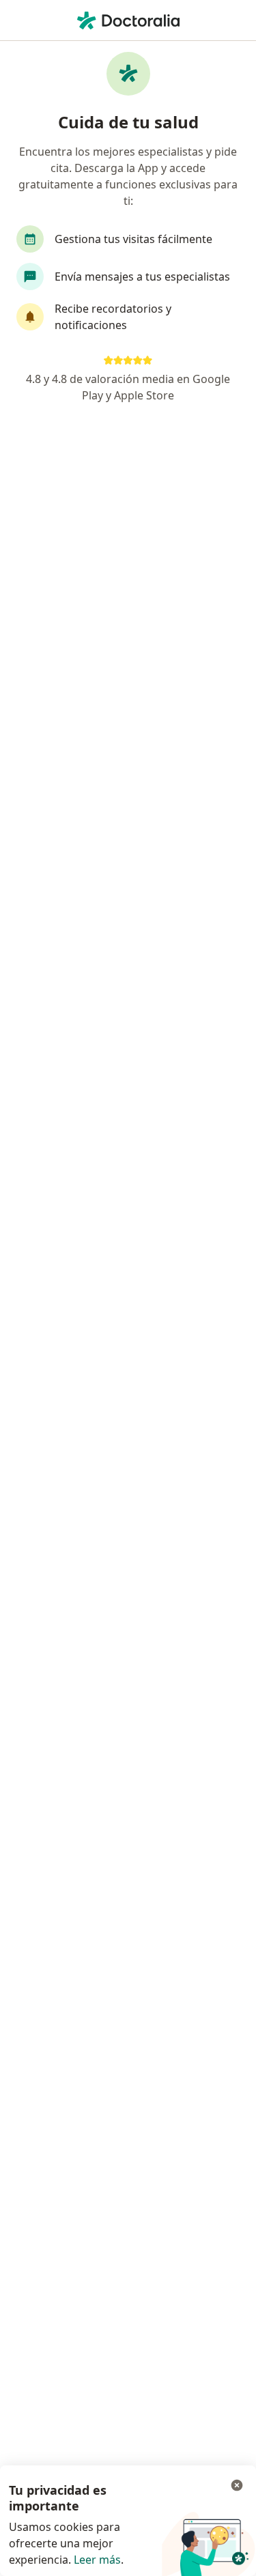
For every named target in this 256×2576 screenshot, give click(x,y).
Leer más (97, 2560)
